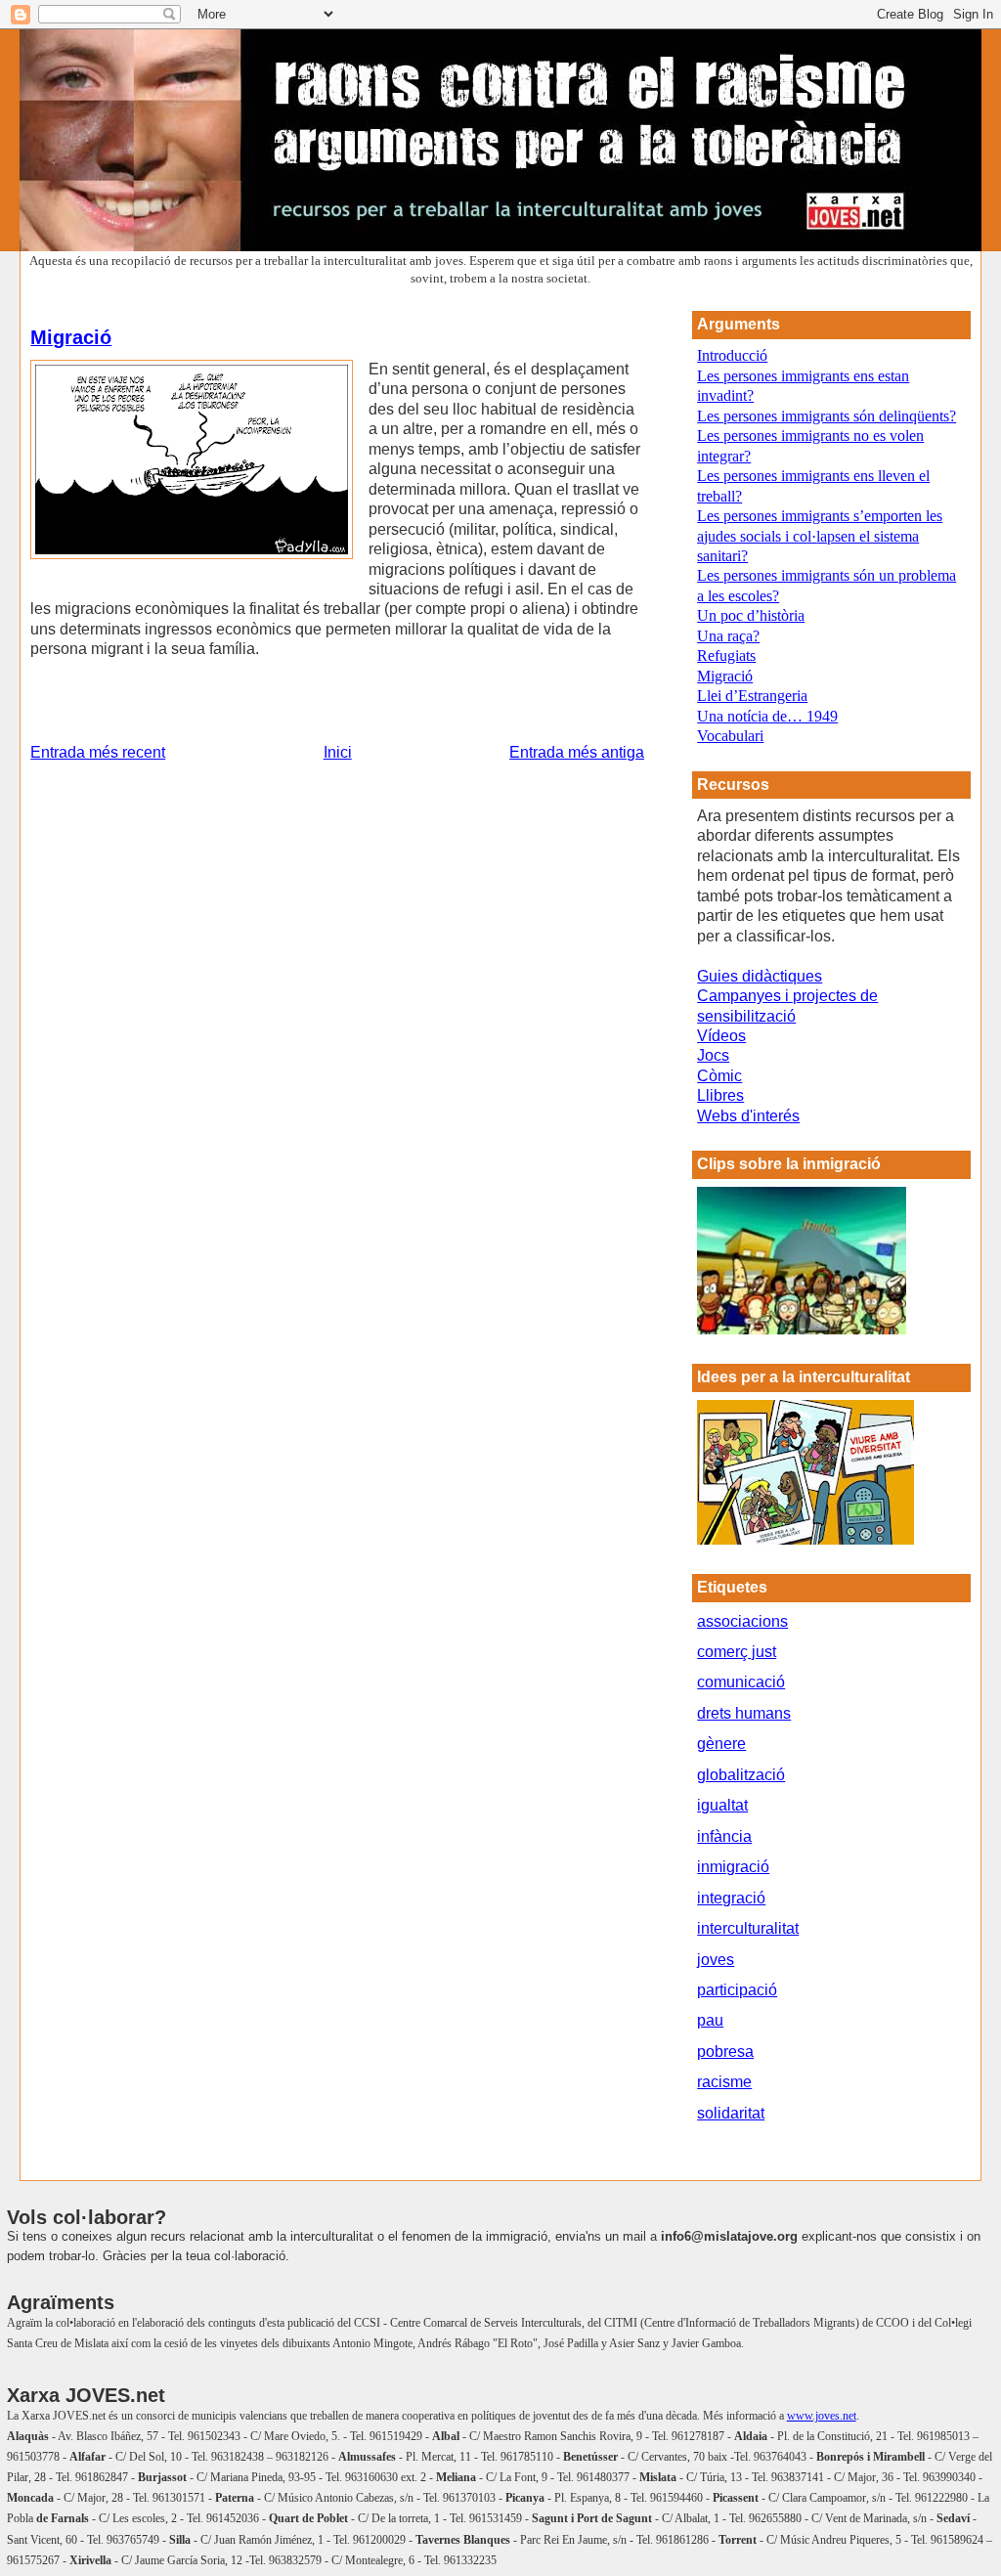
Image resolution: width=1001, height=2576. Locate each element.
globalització (741, 1775)
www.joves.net (822, 2416)
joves (716, 1960)
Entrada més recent (98, 752)
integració (731, 1898)
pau (710, 2020)
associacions (742, 1621)
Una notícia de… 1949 (767, 716)
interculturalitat (748, 1928)
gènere (721, 1744)
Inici (338, 752)
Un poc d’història (751, 615)
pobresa (725, 2052)
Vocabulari (730, 736)
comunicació (741, 1682)
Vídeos (721, 1036)
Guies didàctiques (760, 976)
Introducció (732, 355)
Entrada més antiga (577, 752)
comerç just (737, 1652)
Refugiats (726, 655)
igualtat (722, 1805)
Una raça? (728, 636)
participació (737, 1990)
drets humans (744, 1713)
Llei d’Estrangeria (752, 696)
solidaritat (731, 2113)
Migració (71, 337)
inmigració (733, 1867)
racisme (724, 2082)
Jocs (713, 1055)
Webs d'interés (748, 1116)
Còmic (719, 1076)
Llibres (720, 1095)
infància (724, 1836)
